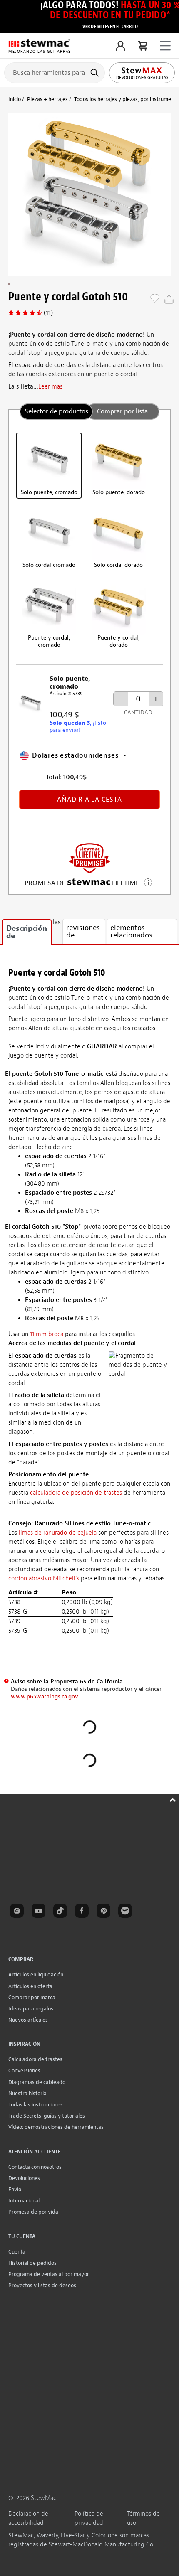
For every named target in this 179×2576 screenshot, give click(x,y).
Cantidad (138, 712)
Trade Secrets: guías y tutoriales (47, 2116)
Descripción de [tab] (27, 932)
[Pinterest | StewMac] (105, 1912)
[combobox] (55, 72)
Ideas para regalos (31, 2009)
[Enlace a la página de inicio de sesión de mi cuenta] (121, 46)
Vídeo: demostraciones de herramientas (56, 2127)
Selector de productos (56, 411)
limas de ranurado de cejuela (58, 1533)
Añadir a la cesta (89, 800)
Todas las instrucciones (36, 2105)
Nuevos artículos (28, 2020)
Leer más (50, 387)
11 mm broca (47, 1334)
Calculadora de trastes (35, 2059)
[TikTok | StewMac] (62, 1912)
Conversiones (24, 2070)
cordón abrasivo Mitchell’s (44, 1578)
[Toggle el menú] (165, 46)
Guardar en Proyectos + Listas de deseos (155, 299)
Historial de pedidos (32, 2263)
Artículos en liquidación (36, 1974)
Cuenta (17, 2252)
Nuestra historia (27, 2093)
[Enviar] (96, 73)
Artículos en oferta (30, 1986)
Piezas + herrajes (47, 99)
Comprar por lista (122, 411)
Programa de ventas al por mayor (49, 2274)
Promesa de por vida (33, 2212)
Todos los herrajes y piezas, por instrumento (127, 99)
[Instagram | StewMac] (18, 1912)
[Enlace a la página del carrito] (143, 46)
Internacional (24, 2201)
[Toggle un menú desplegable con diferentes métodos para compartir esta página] (169, 299)
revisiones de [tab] (83, 931)
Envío (15, 2189)
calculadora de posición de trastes (76, 1493)
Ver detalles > (148, 882)
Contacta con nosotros (35, 2167)
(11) (48, 313)
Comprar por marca (32, 1997)
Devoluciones (24, 2178)
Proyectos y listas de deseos (42, 2285)
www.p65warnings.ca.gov (45, 1696)
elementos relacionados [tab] (131, 931)
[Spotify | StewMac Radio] (127, 1912)
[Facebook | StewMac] (83, 1912)
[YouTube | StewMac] (40, 1912)
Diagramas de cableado (37, 2082)
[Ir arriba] (174, 1799)
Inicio (15, 99)
